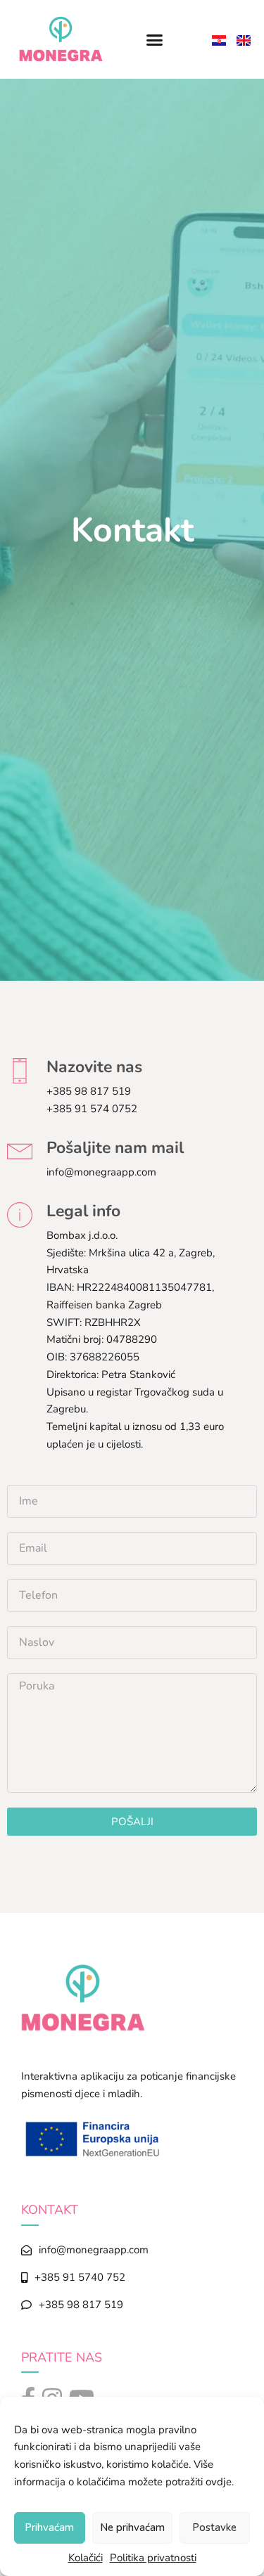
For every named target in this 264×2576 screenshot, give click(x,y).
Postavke (214, 2527)
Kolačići (86, 2558)
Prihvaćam (49, 2527)
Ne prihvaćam (132, 2527)
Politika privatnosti (153, 2558)
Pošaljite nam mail (115, 1148)
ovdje (219, 2482)
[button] (155, 39)
